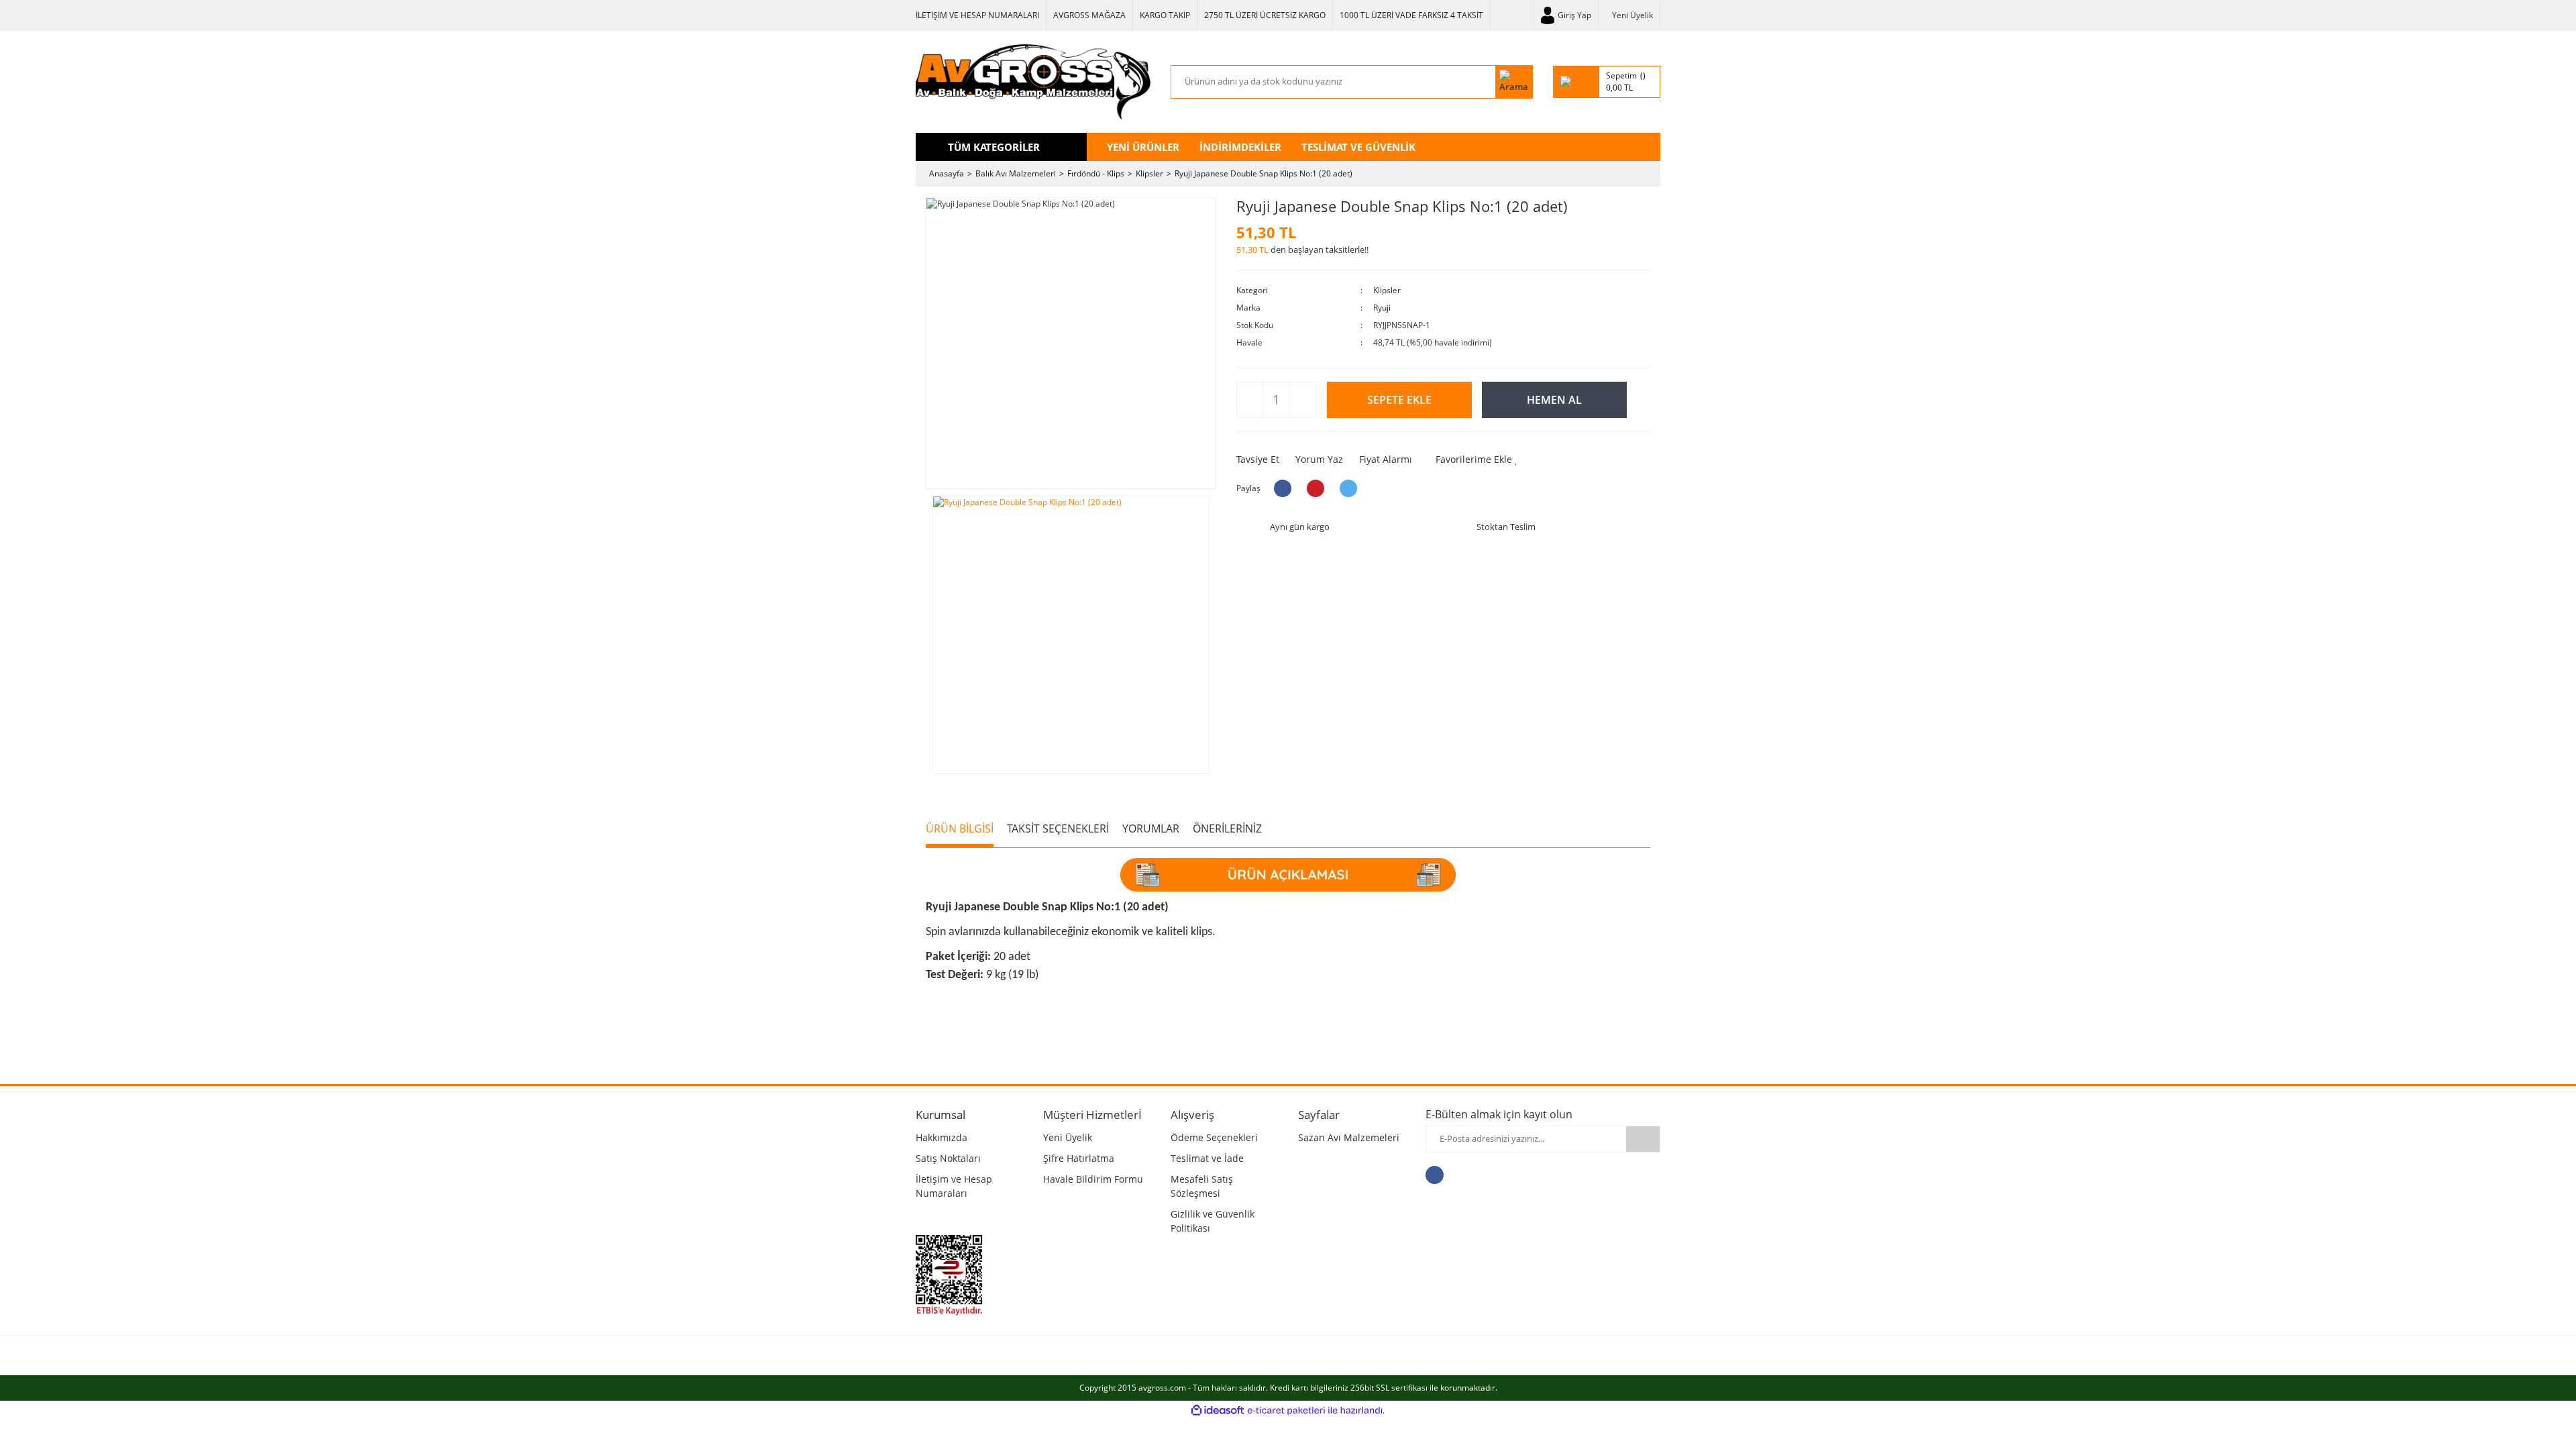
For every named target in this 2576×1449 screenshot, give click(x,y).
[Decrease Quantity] (1250, 400)
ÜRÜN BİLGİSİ (960, 828)
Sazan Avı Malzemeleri (1349, 1137)
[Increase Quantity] (1302, 400)
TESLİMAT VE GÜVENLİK (1358, 147)
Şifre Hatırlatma (1079, 1158)
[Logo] (1033, 82)
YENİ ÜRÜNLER (1143, 147)
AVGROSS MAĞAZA (1089, 15)
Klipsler (1387, 290)
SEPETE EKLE (1399, 400)
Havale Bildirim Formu (1093, 1179)
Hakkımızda (942, 1137)
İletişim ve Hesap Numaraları (954, 1186)
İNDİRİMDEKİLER (1240, 147)
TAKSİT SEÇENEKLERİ (1058, 828)
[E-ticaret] (1286, 1410)
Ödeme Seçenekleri (1214, 1137)
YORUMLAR (1151, 828)
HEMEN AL (1554, 400)
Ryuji (1382, 308)
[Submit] (1643, 1139)
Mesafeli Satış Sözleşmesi (1202, 1186)
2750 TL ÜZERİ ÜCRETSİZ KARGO (1265, 15)
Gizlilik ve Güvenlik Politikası (1213, 1221)
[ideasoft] (1218, 1410)
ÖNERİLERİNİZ (1227, 828)
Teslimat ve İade (1207, 1158)
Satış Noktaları (948, 1158)
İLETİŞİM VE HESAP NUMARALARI (977, 15)
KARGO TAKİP (1165, 15)
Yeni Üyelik (1632, 15)
